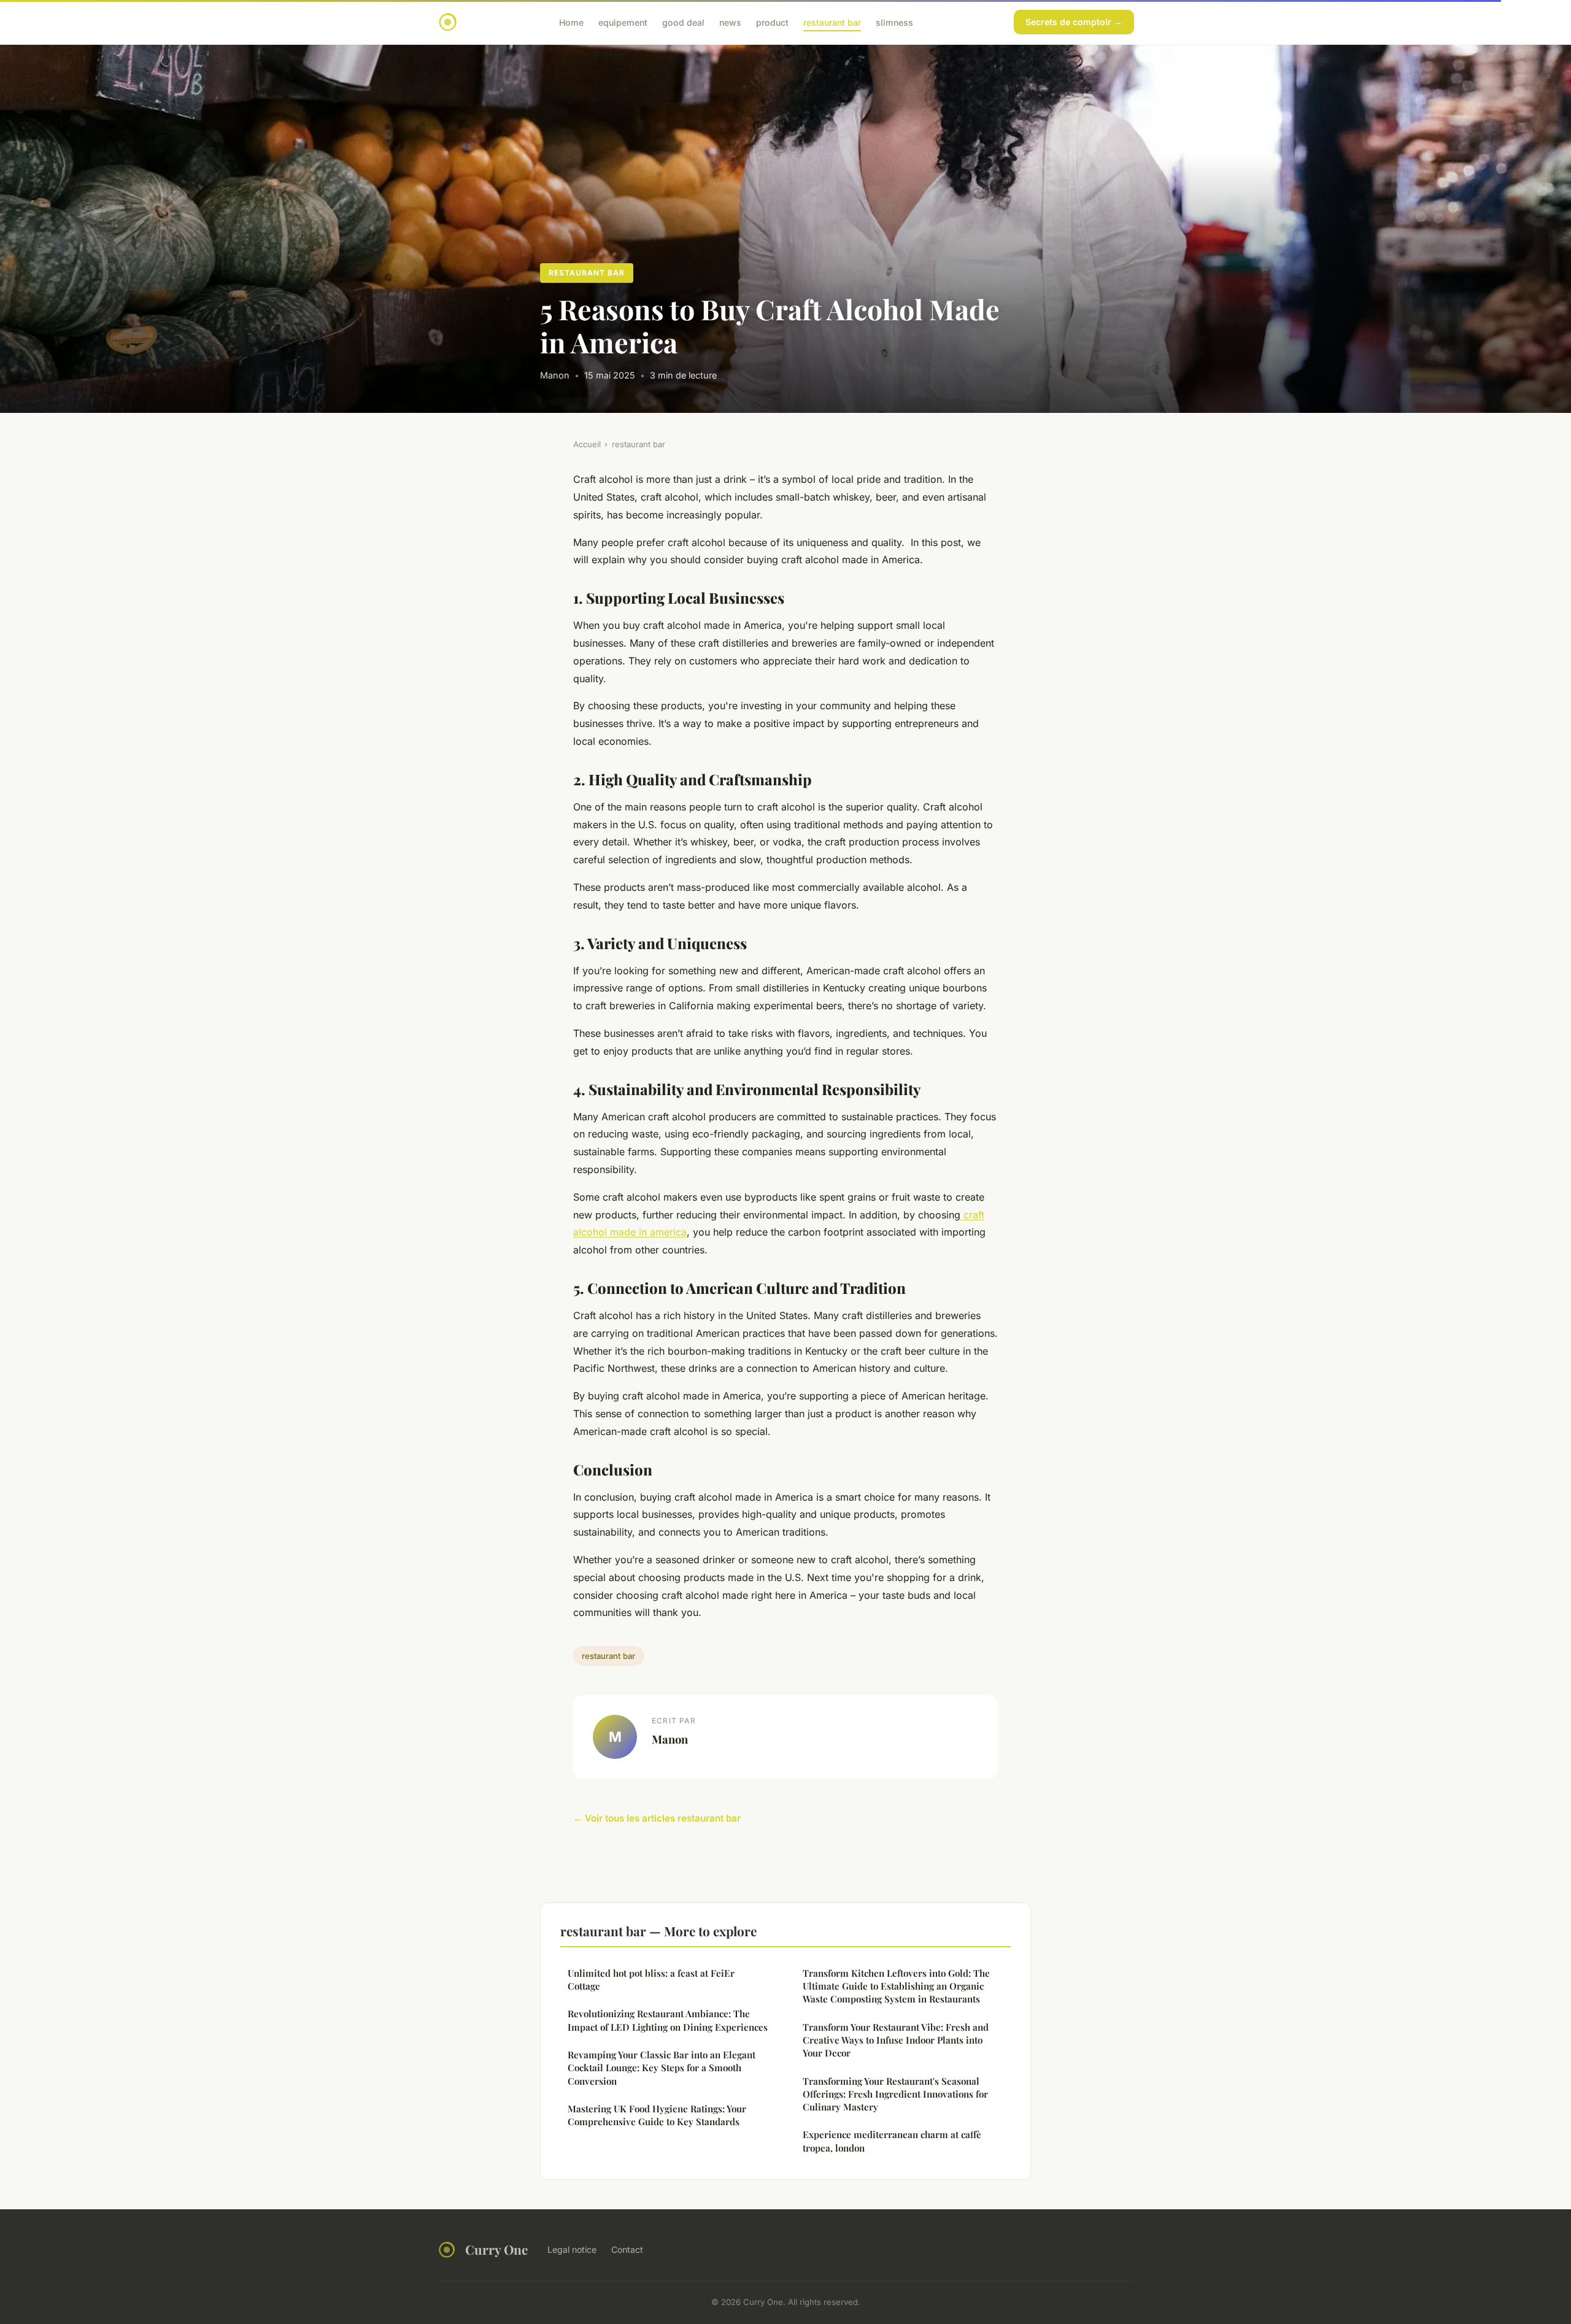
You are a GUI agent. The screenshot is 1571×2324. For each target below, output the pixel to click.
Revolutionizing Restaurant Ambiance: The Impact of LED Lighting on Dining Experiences (668, 2020)
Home (571, 22)
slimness (894, 22)
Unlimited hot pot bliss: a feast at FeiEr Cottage (651, 1980)
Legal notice (572, 2249)
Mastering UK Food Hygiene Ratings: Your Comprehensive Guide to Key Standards (657, 2115)
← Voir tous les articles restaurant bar (657, 1818)
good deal (683, 22)
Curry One (496, 2249)
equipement (623, 22)
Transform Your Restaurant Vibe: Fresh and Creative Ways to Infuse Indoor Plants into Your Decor (896, 2040)
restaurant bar (832, 22)
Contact (627, 2249)
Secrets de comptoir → (1074, 22)
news (730, 22)
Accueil (587, 444)
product (772, 22)
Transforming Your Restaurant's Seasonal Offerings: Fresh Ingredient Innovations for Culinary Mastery (895, 2094)
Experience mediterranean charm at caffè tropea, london (892, 2141)
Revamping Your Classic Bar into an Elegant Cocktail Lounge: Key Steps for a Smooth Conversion (662, 2068)
